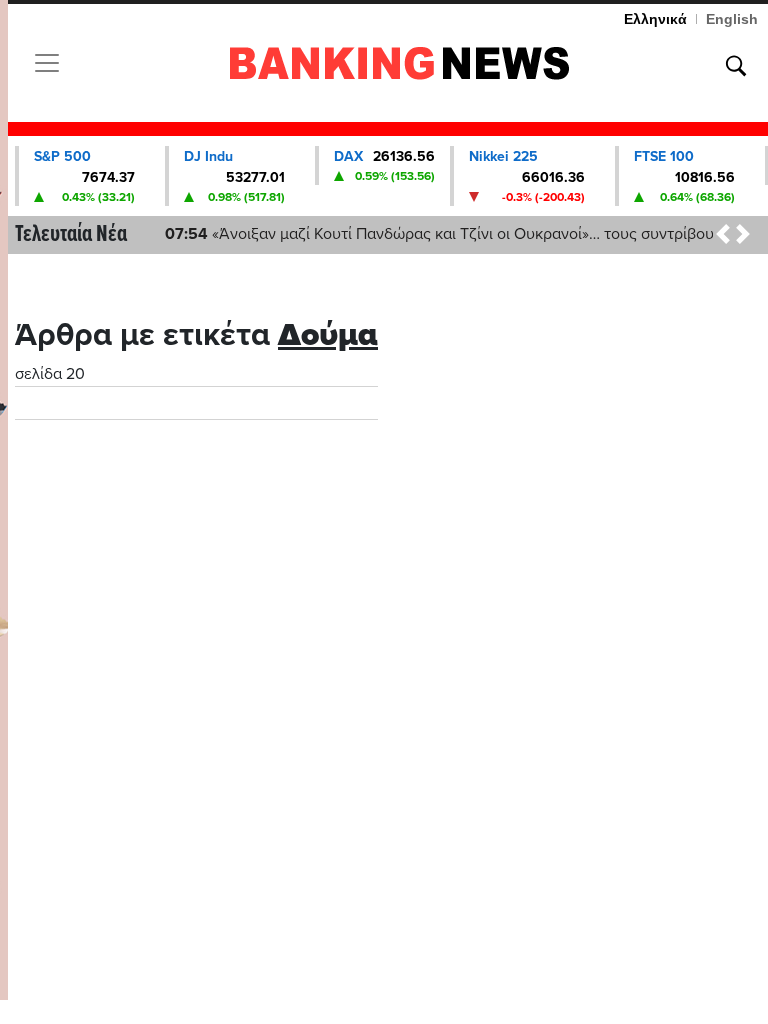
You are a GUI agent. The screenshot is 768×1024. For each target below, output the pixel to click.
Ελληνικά (655, 19)
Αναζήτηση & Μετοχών (736, 66)
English (732, 19)
